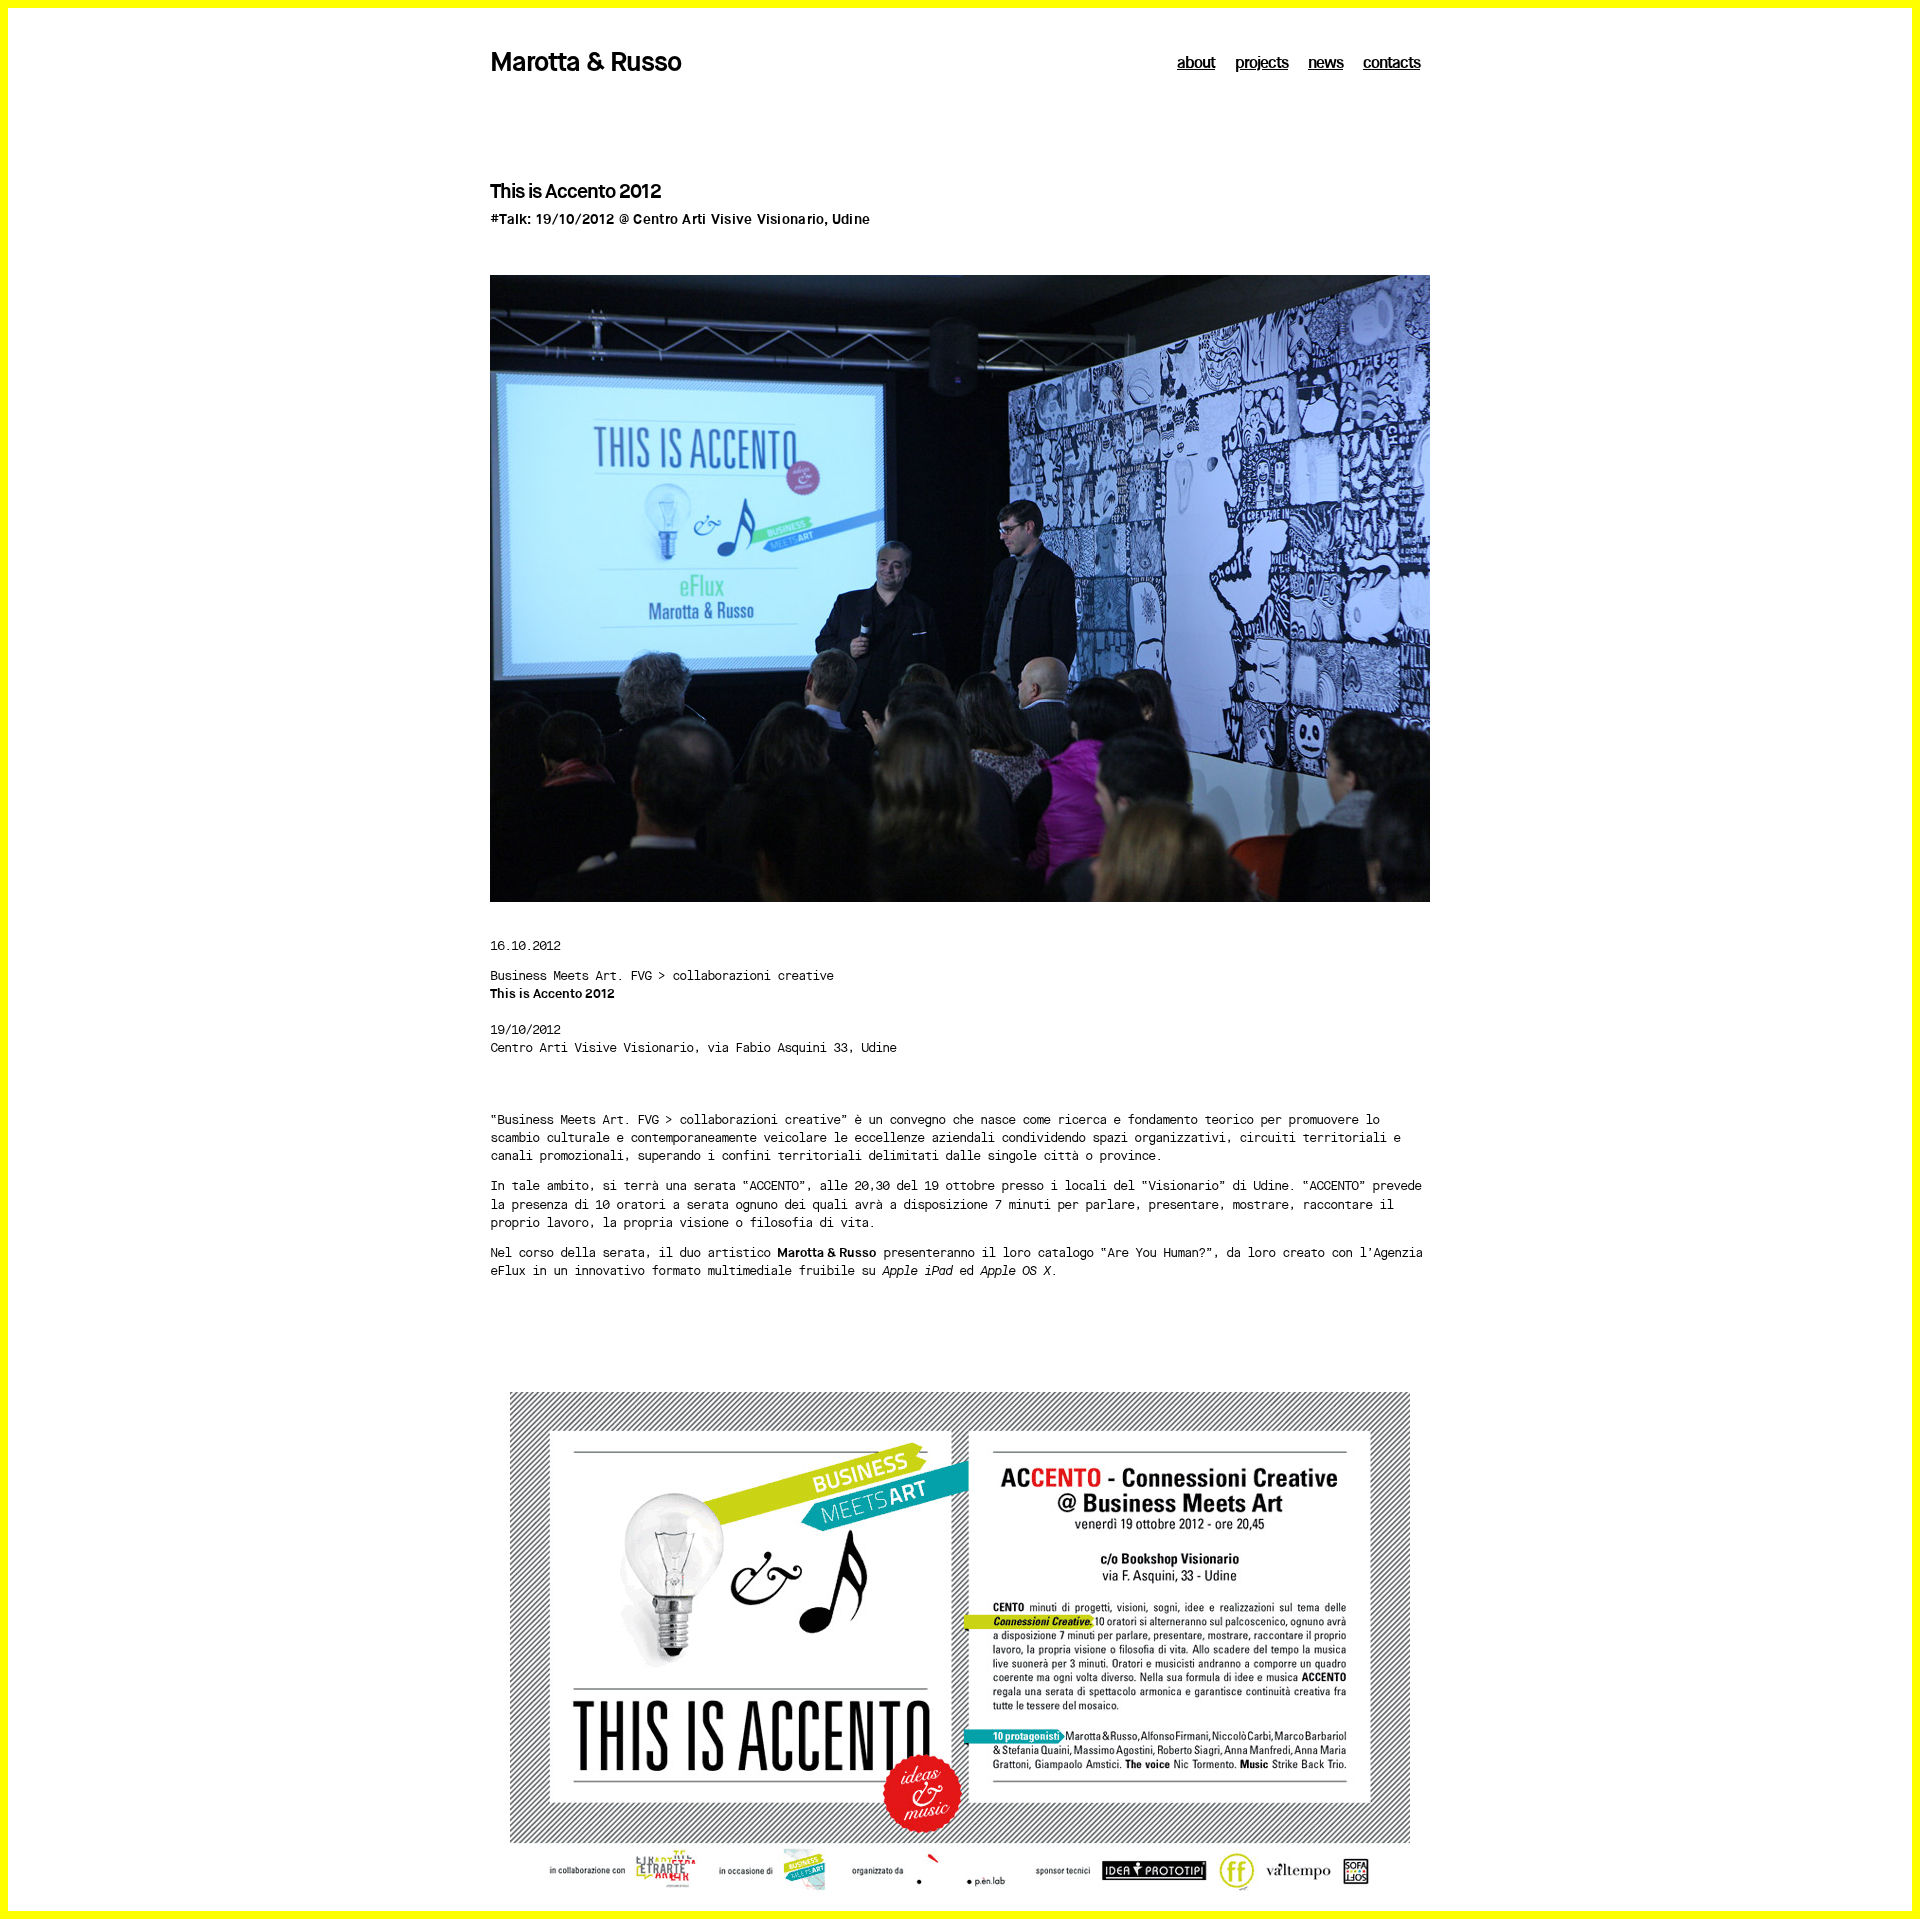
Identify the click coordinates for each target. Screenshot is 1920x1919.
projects (1261, 63)
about (1196, 63)
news (1325, 63)
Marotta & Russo (585, 63)
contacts (1391, 63)
